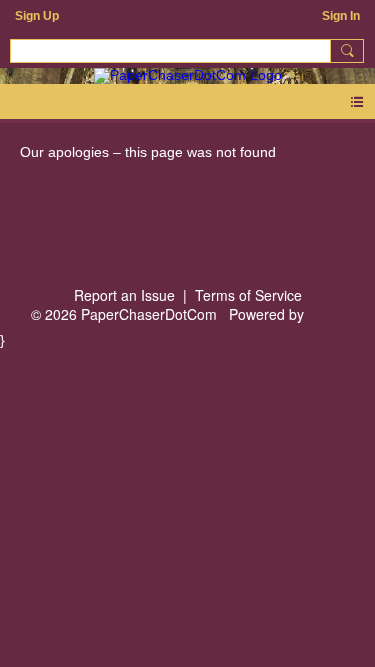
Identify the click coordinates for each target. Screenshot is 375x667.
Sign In (341, 16)
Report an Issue (124, 295)
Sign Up (37, 16)
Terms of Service (248, 295)
